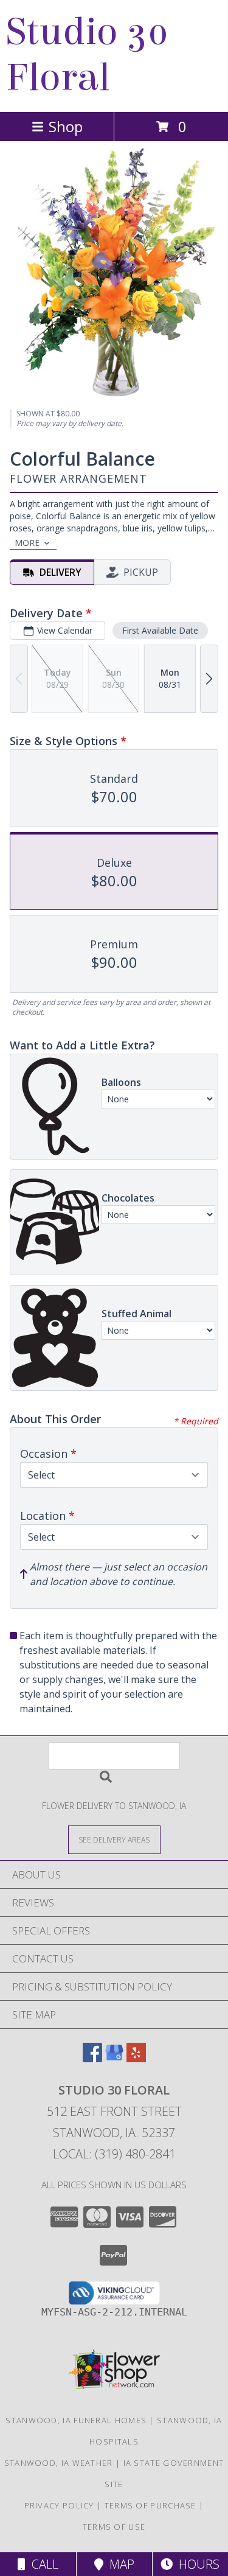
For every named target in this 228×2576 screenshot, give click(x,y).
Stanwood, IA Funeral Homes (76, 2420)
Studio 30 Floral (88, 55)
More (27, 543)
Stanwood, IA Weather (59, 2463)
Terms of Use (114, 2527)
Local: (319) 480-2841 (114, 2154)
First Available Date (160, 630)
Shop (66, 126)
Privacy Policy (59, 2505)
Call (42, 2564)
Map (119, 2564)
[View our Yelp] (136, 2058)
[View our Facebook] (92, 2058)
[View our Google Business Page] (114, 2058)
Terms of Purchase (150, 2505)
